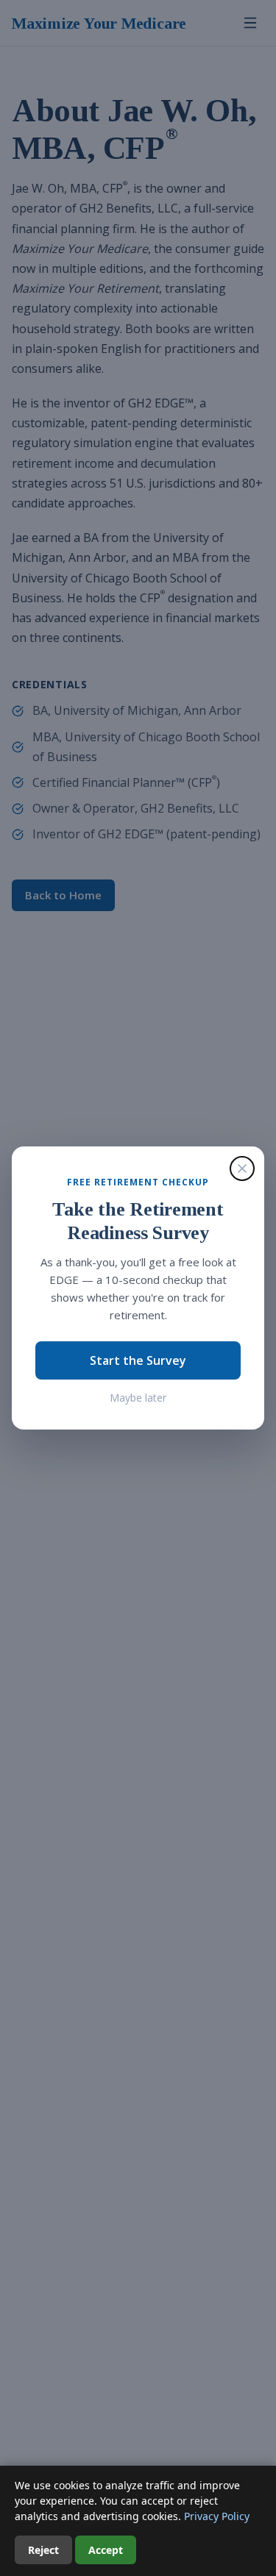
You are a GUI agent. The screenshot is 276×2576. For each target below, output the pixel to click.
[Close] (242, 1169)
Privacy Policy (217, 2516)
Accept (106, 2550)
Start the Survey (138, 1360)
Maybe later (138, 1398)
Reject (43, 2550)
